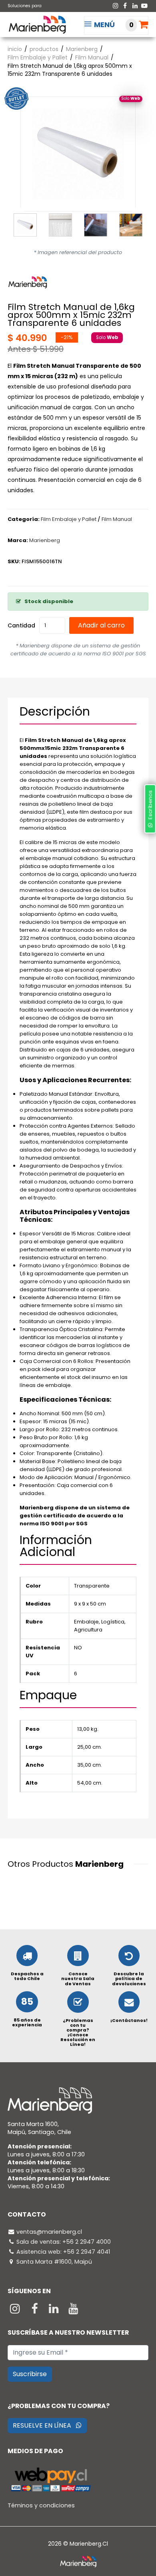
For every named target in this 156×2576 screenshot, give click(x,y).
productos (44, 49)
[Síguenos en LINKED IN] (55, 2311)
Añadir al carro (101, 625)
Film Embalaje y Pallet (38, 57)
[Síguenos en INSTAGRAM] (16, 2311)
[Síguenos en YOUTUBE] (73, 2311)
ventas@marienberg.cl (49, 2232)
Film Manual (92, 57)
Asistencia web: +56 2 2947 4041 (63, 2252)
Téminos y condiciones (41, 2505)
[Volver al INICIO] (37, 24)
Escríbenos (150, 807)
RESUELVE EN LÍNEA (44, 2425)
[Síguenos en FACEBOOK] (35, 2311)
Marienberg (82, 49)
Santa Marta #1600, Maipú (54, 2262)
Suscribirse (30, 2374)
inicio (15, 49)
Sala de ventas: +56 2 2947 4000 (64, 2242)
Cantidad (21, 625)
